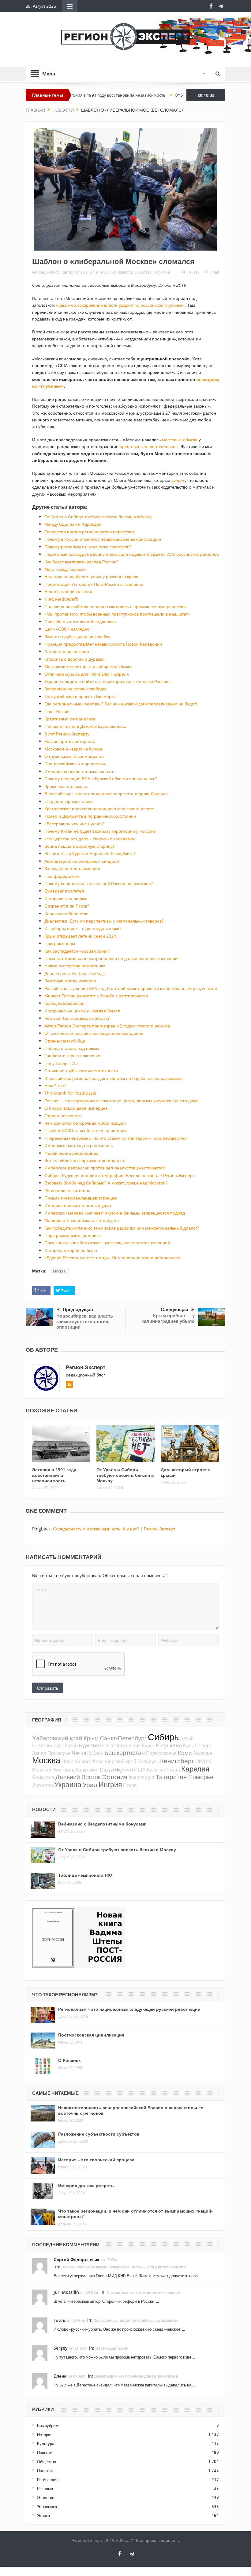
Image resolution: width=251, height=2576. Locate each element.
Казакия (156, 1770)
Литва (173, 1770)
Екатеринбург (48, 1745)
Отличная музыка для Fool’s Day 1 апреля (87, 674)
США (140, 1770)
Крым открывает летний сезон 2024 (80, 936)
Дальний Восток (78, 1777)
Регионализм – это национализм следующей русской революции (129, 2009)
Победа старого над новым (72, 1048)
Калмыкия (87, 1770)
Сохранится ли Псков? (67, 906)
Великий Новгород (53, 1770)
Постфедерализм (62, 876)
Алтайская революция (67, 651)
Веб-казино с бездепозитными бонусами (102, 1824)
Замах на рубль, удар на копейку (77, 637)
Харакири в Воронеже (66, 914)
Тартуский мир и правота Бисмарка (80, 696)
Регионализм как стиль (67, 1190)
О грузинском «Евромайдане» (74, 756)
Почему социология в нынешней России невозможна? (99, 883)
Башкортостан (125, 1753)
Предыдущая (78, 1310)
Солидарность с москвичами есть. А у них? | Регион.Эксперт (114, 1529)
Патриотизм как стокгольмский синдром (144, 2292)
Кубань (95, 1753)
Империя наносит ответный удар (78, 1205)
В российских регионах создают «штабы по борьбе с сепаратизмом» (113, 1078)
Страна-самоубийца (65, 1041)
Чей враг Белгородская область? (77, 1018)
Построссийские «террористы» (75, 764)
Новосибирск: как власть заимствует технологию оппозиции (85, 1321)
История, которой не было (71, 1250)
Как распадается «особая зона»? (77, 951)
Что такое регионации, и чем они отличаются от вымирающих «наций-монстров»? (135, 2214)
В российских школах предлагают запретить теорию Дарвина (106, 794)
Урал (90, 1785)
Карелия (195, 1769)
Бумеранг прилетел (64, 891)
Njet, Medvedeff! (61, 599)
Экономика (47, 2507)
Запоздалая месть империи (72, 868)
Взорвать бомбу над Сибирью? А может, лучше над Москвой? (106, 1183)
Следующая (174, 1310)
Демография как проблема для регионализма (136, 2376)
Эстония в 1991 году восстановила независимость (54, 1475)
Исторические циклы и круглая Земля (82, 1011)
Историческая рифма (66, 898)
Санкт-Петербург (123, 1738)
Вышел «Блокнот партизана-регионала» (85, 1160)
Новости (125, 272)
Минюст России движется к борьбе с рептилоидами (96, 996)
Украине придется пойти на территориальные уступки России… (108, 681)
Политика (162, 272)
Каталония (129, 1745)
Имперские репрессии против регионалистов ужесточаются (105, 1168)
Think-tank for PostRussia (70, 1093)
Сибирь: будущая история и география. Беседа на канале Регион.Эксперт (119, 1175)
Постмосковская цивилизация (91, 2035)
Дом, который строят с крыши (186, 1472)
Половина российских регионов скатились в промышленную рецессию (116, 607)
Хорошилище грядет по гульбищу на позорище (136, 2320)
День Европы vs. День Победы (75, 973)
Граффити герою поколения (73, 1056)
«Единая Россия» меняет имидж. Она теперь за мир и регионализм (112, 1258)
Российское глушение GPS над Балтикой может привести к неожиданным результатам (131, 988)
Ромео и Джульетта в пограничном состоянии (90, 816)
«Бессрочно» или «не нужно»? (74, 824)
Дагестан (43, 1785)
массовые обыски (180, 440)
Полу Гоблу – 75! (61, 1063)
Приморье (59, 1753)
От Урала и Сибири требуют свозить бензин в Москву (182, 95)
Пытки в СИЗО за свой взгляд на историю (86, 1130)
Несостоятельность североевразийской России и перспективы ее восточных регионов (131, 2110)
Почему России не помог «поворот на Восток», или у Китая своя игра (124, 2267)
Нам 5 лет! (55, 1086)
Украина (68, 1785)
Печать (193, 272)
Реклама (45, 2489)
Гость (60, 2320)
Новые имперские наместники (75, 966)
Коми (185, 1753)
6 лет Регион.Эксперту (67, 734)
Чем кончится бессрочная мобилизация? (85, 1123)
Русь (188, 1745)
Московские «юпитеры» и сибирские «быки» (88, 666)
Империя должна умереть (86, 2185)
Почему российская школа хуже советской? (88, 547)
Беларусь (148, 1761)
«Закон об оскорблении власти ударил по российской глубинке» (120, 305)
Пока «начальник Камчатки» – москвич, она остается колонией (107, 1243)
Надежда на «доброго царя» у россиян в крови (91, 576)
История (45, 2435)
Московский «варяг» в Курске (73, 749)
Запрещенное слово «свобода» (76, 689)
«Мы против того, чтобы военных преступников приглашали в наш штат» (117, 614)
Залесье (203, 1753)
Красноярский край (114, 1761)
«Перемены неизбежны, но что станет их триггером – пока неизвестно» (116, 1138)
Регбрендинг (49, 2480)
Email (214, 272)
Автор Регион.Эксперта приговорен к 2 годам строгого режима (107, 1026)
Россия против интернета (70, 741)
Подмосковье (161, 1753)
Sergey (61, 2348)
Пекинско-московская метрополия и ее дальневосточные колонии (111, 958)
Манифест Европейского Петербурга (82, 1220)
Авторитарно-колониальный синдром (82, 861)
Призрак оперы (60, 943)
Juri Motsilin (66, 2292)
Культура (46, 2444)
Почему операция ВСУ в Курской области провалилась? (101, 779)
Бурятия (89, 1745)
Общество (143, 272)
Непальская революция (68, 591)
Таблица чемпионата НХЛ (86, 1875)
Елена (60, 2376)
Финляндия (141, 1777)
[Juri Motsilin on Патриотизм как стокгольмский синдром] (40, 2297)
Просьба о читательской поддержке (80, 622)
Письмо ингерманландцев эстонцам (81, 1198)
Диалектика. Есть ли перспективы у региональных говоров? (104, 921)
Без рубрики (48, 2425)
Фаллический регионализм (71, 1153)
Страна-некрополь (63, 1116)
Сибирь (163, 1737)
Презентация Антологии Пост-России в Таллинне (94, 584)
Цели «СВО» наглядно (67, 629)
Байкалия (43, 1777)
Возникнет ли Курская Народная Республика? (90, 853)
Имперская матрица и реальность (79, 1145)
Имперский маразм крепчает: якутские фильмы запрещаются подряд (115, 1213)
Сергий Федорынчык (76, 2259)
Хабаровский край (57, 1738)
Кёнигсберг (177, 1761)
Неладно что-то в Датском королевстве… (85, 726)
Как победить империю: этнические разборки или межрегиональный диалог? (122, 1228)
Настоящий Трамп (112, 2348)
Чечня (79, 1753)
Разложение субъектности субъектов (99, 2134)
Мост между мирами (65, 569)
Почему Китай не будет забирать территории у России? (100, 831)
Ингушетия (169, 1745)
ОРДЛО (204, 1761)
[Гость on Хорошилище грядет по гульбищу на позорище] (40, 2325)
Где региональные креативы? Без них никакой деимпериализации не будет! (121, 704)
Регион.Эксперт (46, 272)
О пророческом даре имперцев (76, 1108)
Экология (46, 2497)
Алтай (187, 1738)
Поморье (201, 1777)
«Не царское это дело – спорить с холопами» (90, 839)
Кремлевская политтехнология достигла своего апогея (99, 809)
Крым (91, 1738)
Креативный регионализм (70, 719)
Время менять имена (66, 786)
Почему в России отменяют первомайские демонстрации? (103, 539)
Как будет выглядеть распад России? (81, 562)
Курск (148, 1745)
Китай (71, 1745)
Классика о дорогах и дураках (74, 659)
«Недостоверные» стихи (69, 801)
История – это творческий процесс (96, 2160)
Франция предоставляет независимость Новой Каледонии (103, 644)
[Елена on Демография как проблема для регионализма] (40, 2381)
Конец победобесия (64, 1003)
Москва (59, 1271)
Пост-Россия (57, 711)
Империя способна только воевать (79, 771)
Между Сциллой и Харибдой (73, 524)
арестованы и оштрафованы (149, 446)
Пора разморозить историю (72, 1235)
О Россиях (69, 2060)
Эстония (115, 1777)
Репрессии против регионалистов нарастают (89, 532)
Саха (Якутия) (116, 1770)
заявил (178, 480)
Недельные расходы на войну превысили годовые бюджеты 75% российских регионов (131, 554)
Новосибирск (77, 1761)
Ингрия (110, 1785)
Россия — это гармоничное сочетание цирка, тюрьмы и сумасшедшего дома (122, 1101)
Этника (43, 2516)
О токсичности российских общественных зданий (94, 1033)
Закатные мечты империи (70, 981)
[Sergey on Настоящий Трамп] (40, 2353)
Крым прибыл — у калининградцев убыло (168, 1318)
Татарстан (171, 1777)
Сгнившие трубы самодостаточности (81, 1071)
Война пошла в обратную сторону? (79, 846)
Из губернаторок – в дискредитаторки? (83, 928)
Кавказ (108, 1745)
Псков (130, 1785)
